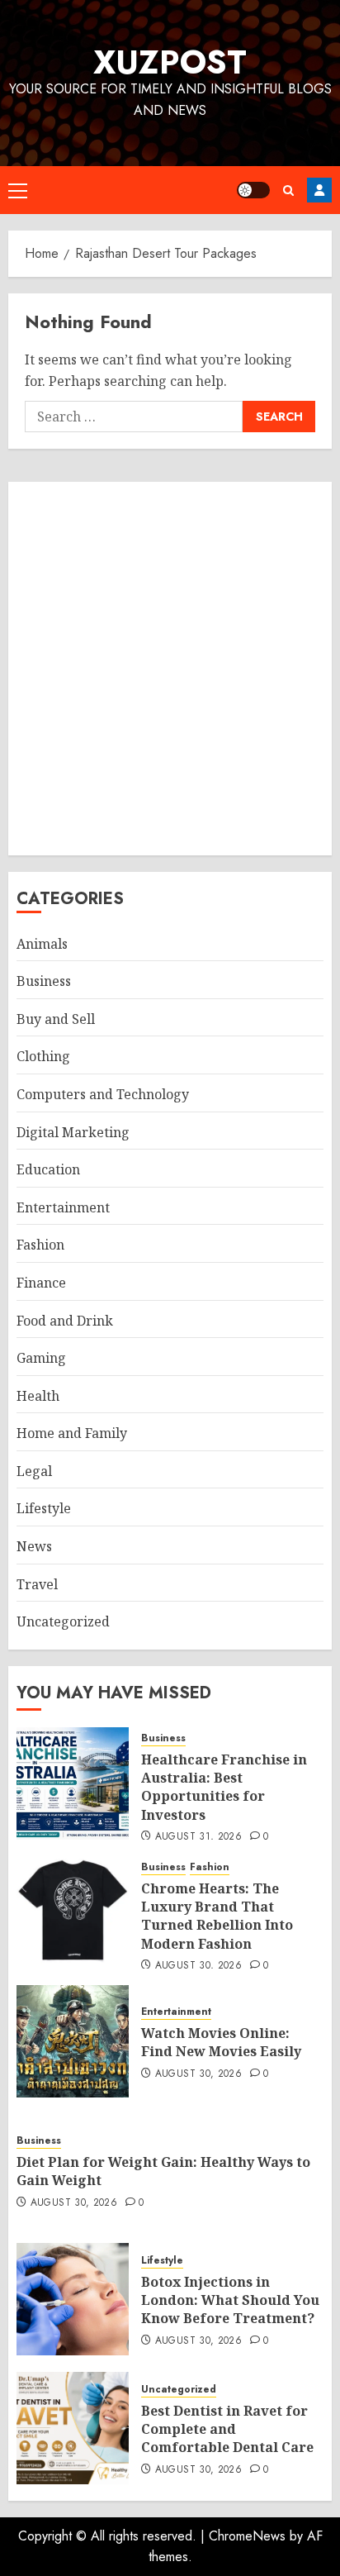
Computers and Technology (103, 1094)
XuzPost (170, 62)
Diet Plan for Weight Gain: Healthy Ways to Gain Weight (163, 2171)
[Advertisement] (170, 669)
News (34, 1546)
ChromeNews (247, 2536)
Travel (37, 1584)
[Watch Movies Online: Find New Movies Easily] (73, 2041)
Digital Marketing (73, 1132)
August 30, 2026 (198, 1966)
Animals (42, 944)
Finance (41, 1283)
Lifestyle (44, 1508)
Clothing (43, 1056)
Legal (34, 1471)
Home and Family (72, 1433)
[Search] (288, 190)
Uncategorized (63, 1621)
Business (44, 981)
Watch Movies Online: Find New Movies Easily (221, 2042)
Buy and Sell (56, 1019)
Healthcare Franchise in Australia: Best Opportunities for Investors (224, 1787)
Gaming (41, 1358)
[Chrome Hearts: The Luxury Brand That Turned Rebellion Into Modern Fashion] (73, 1912)
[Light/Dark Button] (253, 190)
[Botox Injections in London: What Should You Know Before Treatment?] (73, 2299)
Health (38, 1396)
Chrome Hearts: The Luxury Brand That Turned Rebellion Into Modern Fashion (217, 1916)
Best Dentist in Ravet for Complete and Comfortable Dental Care (227, 2429)
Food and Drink (65, 1321)
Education (48, 1169)
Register (319, 190)
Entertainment (63, 1207)
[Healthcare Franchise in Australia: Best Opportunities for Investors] (73, 1783)
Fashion (40, 1245)
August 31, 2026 (198, 1837)
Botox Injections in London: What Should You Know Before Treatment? (230, 2300)
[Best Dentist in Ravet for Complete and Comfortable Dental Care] (73, 2428)
